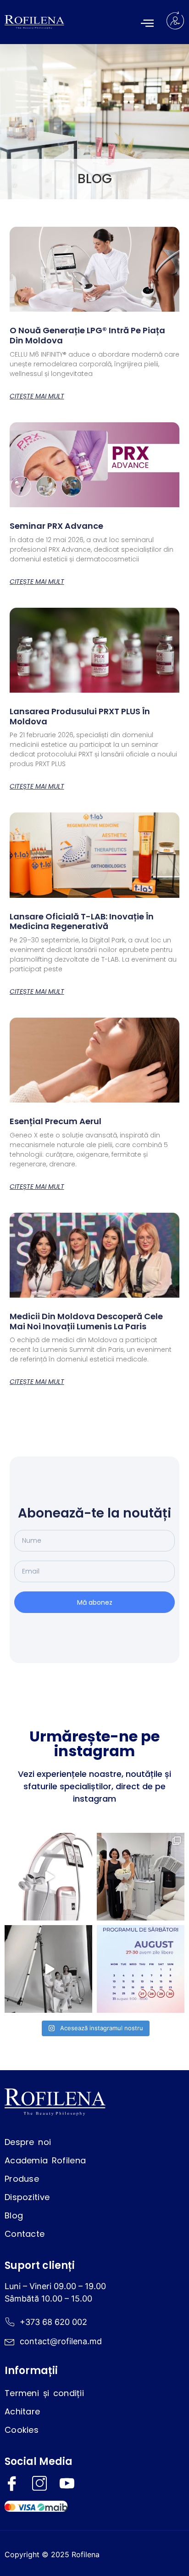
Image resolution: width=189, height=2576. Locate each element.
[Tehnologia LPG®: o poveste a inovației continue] (48, 1877)
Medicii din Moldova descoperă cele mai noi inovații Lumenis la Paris (86, 1321)
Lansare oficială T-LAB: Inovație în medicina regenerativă (82, 921)
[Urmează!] (48, 1969)
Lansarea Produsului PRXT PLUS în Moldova (80, 716)
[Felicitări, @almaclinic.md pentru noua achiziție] (141, 1877)
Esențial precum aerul (56, 1121)
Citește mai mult (37, 396)
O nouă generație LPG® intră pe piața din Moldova (87, 335)
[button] (147, 23)
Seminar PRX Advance (56, 526)
